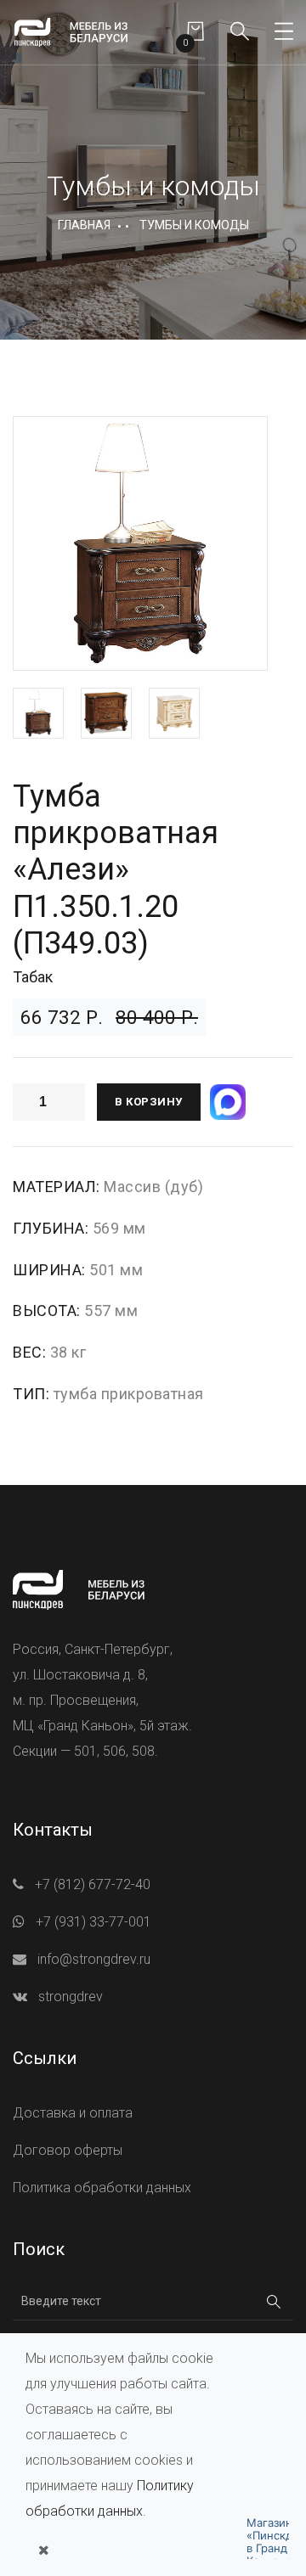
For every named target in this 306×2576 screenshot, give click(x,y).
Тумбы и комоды (194, 225)
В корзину (149, 1102)
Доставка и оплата (73, 2113)
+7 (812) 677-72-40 (93, 1884)
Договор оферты (68, 2150)
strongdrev (71, 1997)
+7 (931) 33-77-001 (93, 1922)
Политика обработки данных (102, 2188)
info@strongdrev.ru (94, 1959)
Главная (84, 225)
